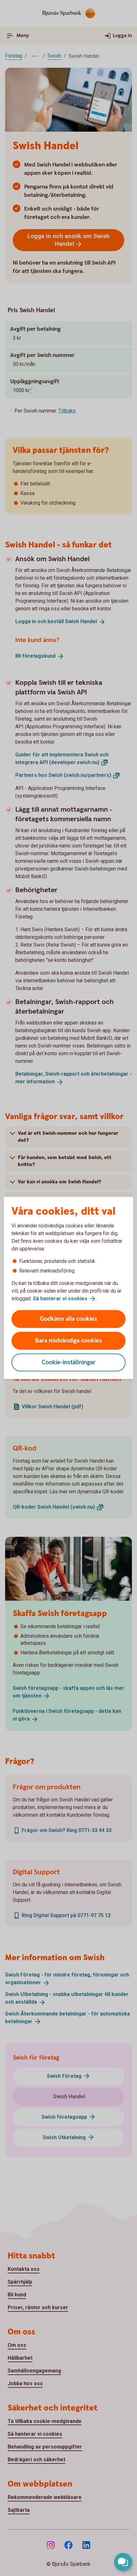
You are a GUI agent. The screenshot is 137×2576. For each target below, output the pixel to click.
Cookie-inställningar (69, 1362)
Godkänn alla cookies (68, 1319)
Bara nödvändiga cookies (68, 1341)
